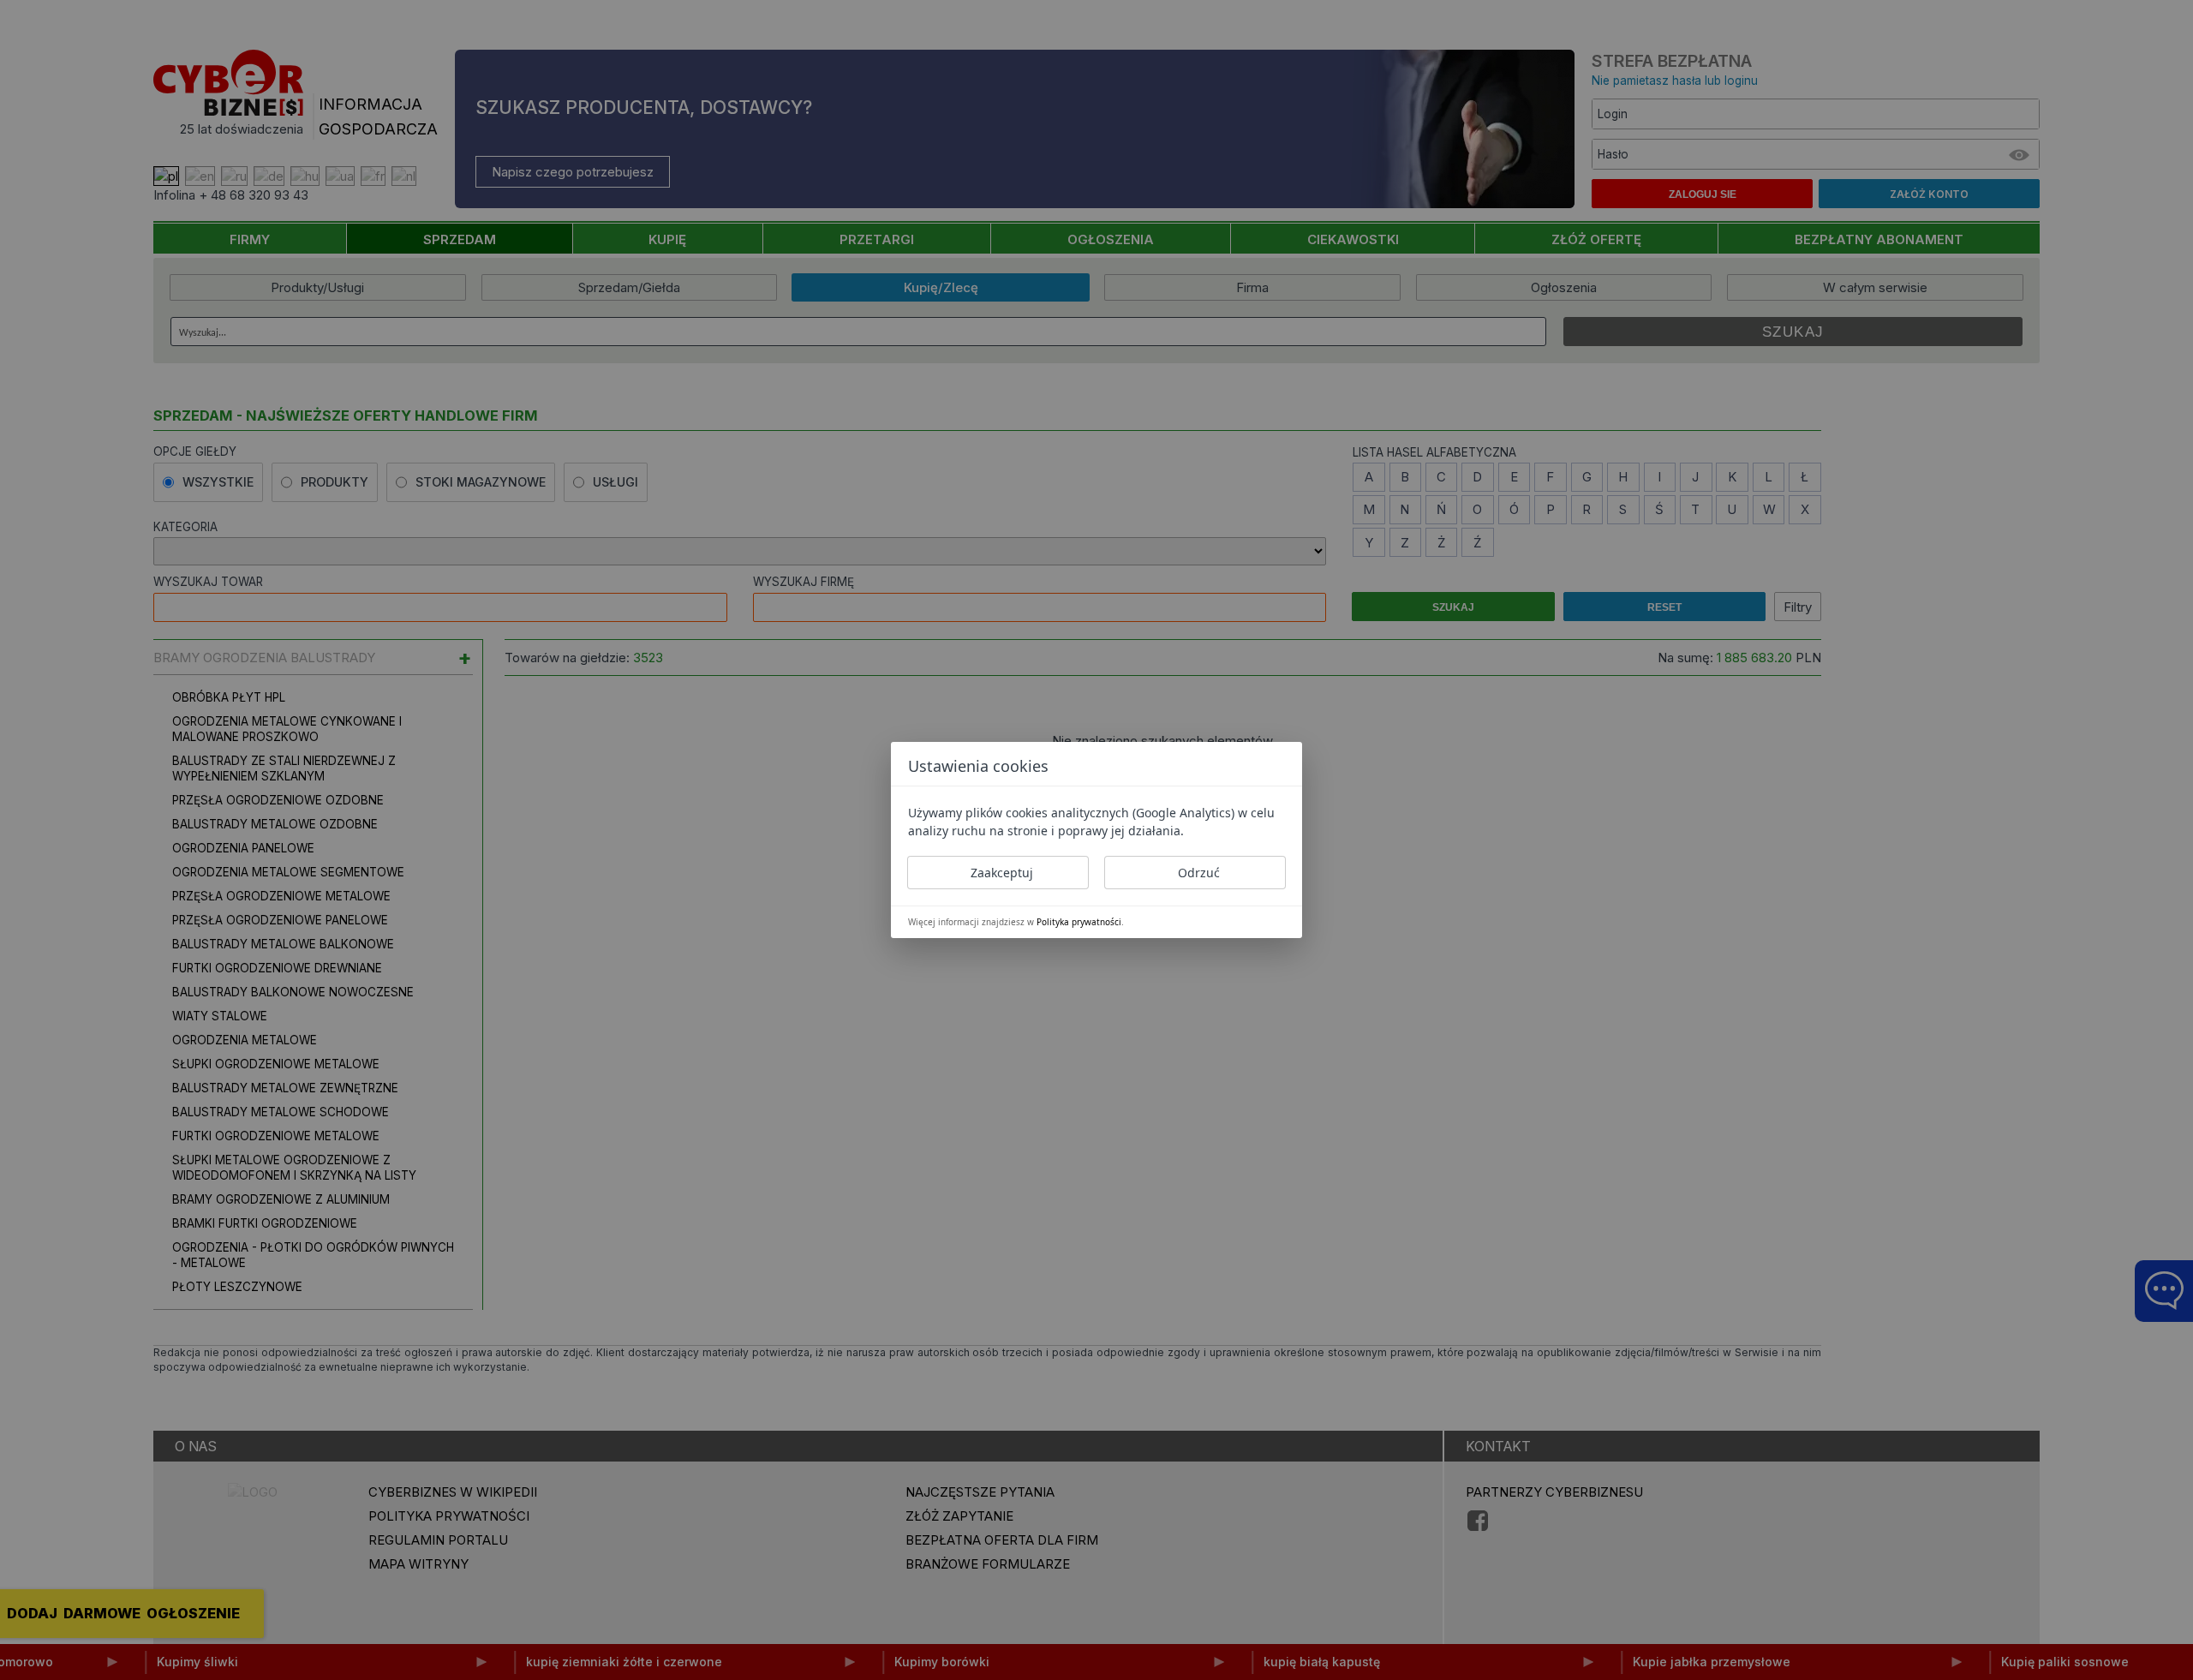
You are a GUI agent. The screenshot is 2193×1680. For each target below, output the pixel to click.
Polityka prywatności (1079, 922)
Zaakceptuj (1002, 873)
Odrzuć (1199, 873)
